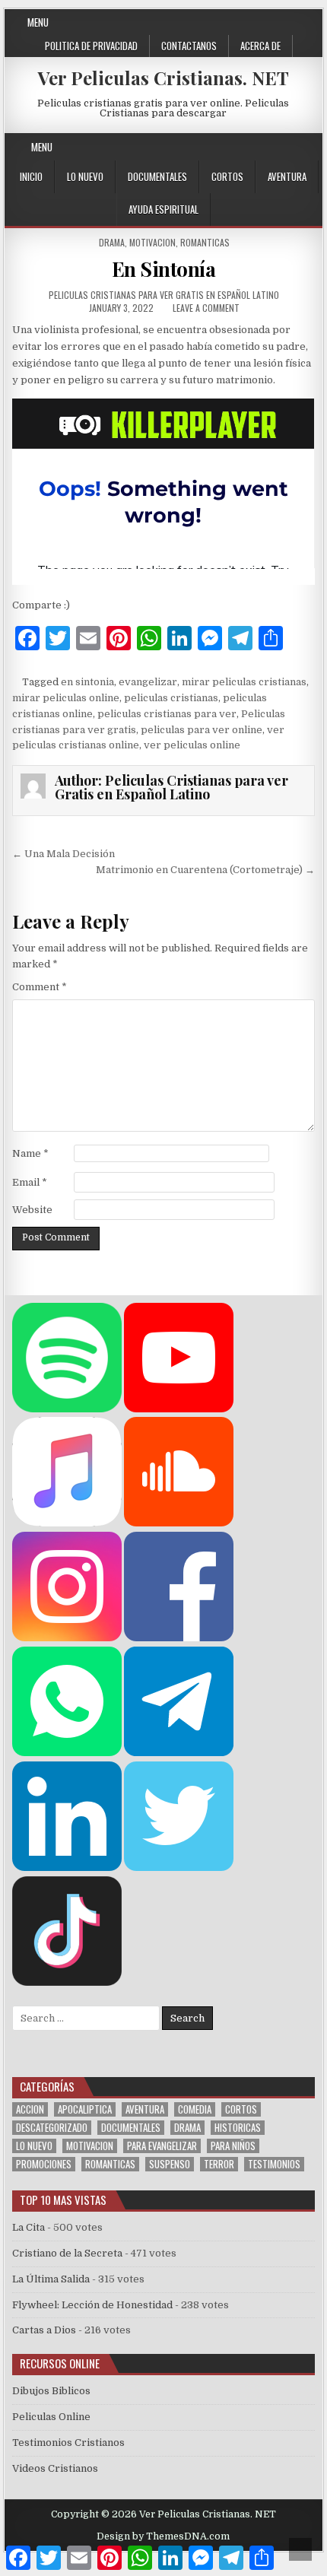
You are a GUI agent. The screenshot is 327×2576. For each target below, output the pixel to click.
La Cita (29, 2227)
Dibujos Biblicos (51, 2391)
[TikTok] (67, 1982)
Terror (219, 2164)
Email (30, 1182)
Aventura (287, 176)
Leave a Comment (206, 308)
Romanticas (205, 242)
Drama (112, 242)
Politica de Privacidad (91, 46)
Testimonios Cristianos (68, 2443)
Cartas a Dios (44, 2330)
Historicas (238, 2128)
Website (32, 1210)
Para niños (233, 2146)
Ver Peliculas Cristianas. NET (163, 78)
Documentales (157, 176)
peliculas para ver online (202, 730)
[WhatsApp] (67, 1753)
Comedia (195, 2109)
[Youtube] (274, 147)
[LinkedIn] (67, 1868)
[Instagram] (256, 147)
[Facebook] (219, 147)
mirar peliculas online (66, 698)
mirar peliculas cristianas (244, 682)
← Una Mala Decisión (63, 854)
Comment (40, 987)
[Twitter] (201, 147)
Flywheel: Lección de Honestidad (92, 2305)
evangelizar (148, 682)
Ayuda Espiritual (163, 209)
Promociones (44, 2164)
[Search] (311, 147)
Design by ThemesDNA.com (163, 2536)
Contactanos (189, 46)
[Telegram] (179, 1753)
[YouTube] (179, 1409)
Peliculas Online (51, 2417)
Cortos (227, 176)
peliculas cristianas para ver (167, 714)
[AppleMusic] (67, 1523)
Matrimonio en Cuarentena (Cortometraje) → (205, 870)
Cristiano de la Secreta (67, 2253)
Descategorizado (52, 2128)
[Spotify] (67, 1409)
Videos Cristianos (55, 2468)
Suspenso (170, 2164)
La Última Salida (51, 2279)
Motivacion (152, 242)
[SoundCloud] (292, 147)
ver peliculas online (192, 745)
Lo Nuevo (85, 176)
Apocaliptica (85, 2109)
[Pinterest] (238, 147)
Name (30, 1153)
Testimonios (274, 2164)
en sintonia (87, 682)
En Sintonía (164, 269)
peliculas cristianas (171, 698)
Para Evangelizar (162, 2146)
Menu (38, 22)
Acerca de (260, 46)
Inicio (31, 176)
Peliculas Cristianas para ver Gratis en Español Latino (164, 295)
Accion (30, 2109)
